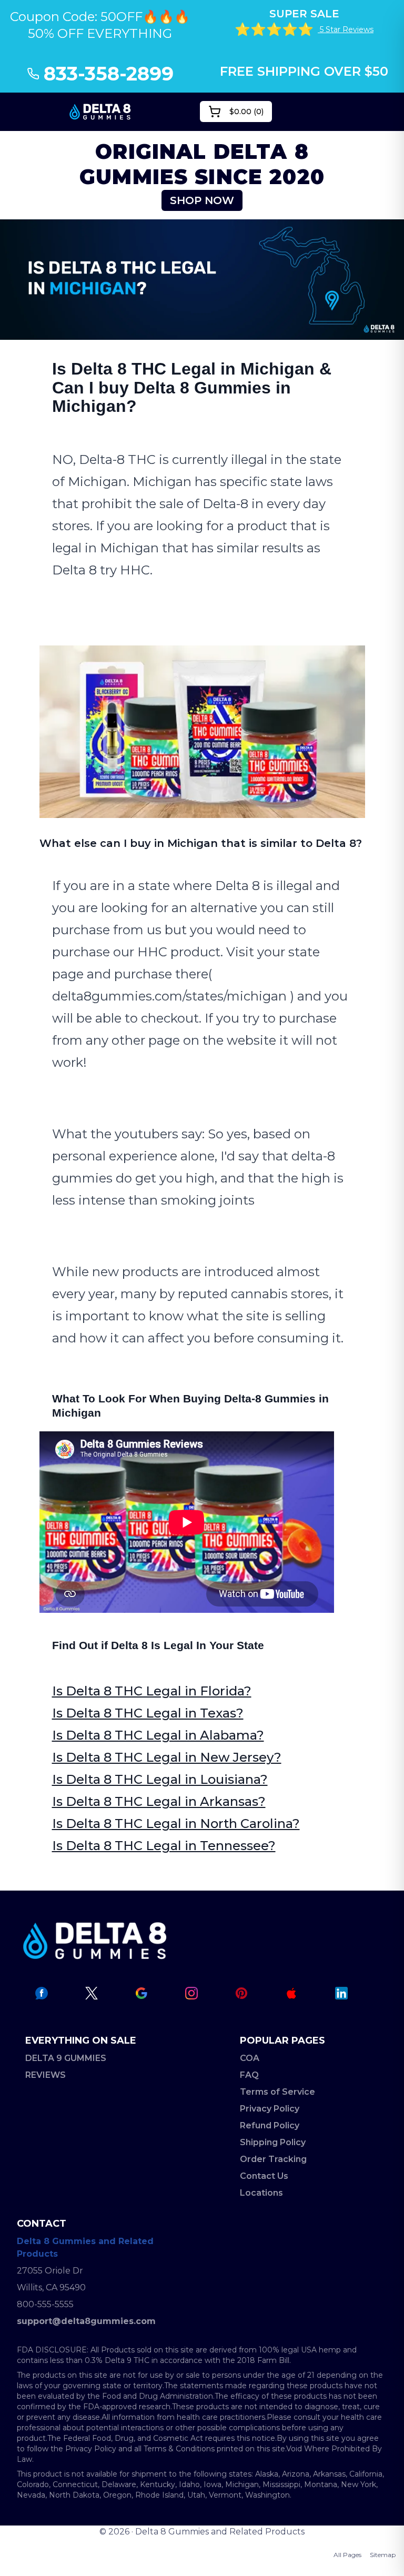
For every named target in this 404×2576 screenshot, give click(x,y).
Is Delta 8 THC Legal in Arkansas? (159, 1801)
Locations (261, 2193)
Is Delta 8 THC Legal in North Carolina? (176, 1824)
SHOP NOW (202, 200)
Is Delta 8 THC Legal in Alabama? (158, 1735)
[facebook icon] (42, 1993)
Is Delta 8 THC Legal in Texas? (148, 1713)
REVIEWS (46, 2075)
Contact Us (264, 2176)
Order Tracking (273, 2159)
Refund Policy (270, 2125)
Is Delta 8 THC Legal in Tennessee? (164, 1846)
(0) (246, 112)
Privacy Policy (270, 2109)
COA (250, 2058)
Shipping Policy (273, 2142)
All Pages (347, 2555)
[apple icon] (291, 1993)
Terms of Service (277, 2092)
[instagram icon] (191, 1993)
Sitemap (383, 2555)
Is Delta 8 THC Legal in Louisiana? (160, 1779)
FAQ (249, 2075)
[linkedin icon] (341, 1993)
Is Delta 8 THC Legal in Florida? (152, 1691)
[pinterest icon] (241, 1993)
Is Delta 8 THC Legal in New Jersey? (167, 1757)
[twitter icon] (92, 1993)
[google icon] (142, 1993)
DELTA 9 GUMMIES (66, 2058)
